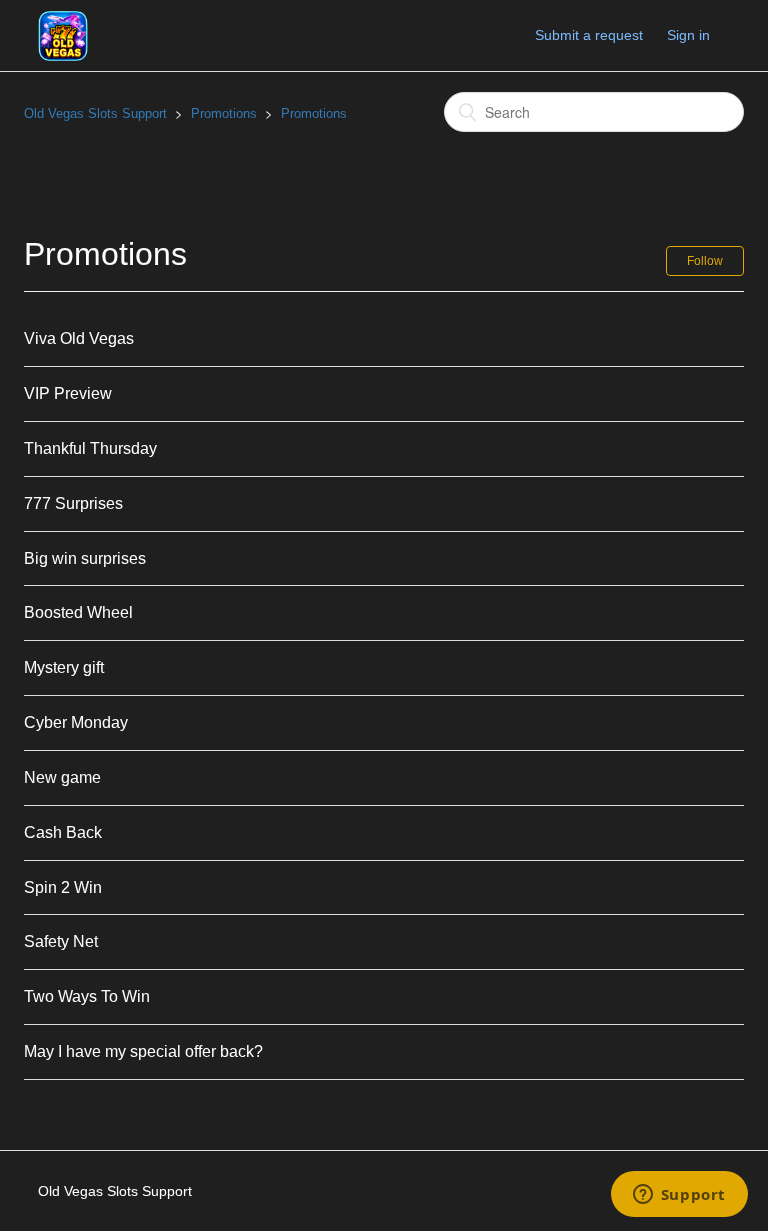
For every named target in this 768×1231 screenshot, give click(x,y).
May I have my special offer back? (143, 1051)
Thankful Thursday (90, 448)
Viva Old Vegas (79, 338)
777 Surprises (73, 503)
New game (62, 777)
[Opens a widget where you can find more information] (679, 1196)
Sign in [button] (688, 35)
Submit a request (589, 35)
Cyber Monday (76, 722)
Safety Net (61, 941)
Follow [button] (705, 261)
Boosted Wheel (78, 612)
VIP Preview (68, 393)
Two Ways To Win (87, 996)
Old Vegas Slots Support (95, 113)
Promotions (224, 113)
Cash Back (63, 832)
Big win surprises (85, 558)
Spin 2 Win (63, 887)
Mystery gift (64, 667)
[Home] (63, 34)
